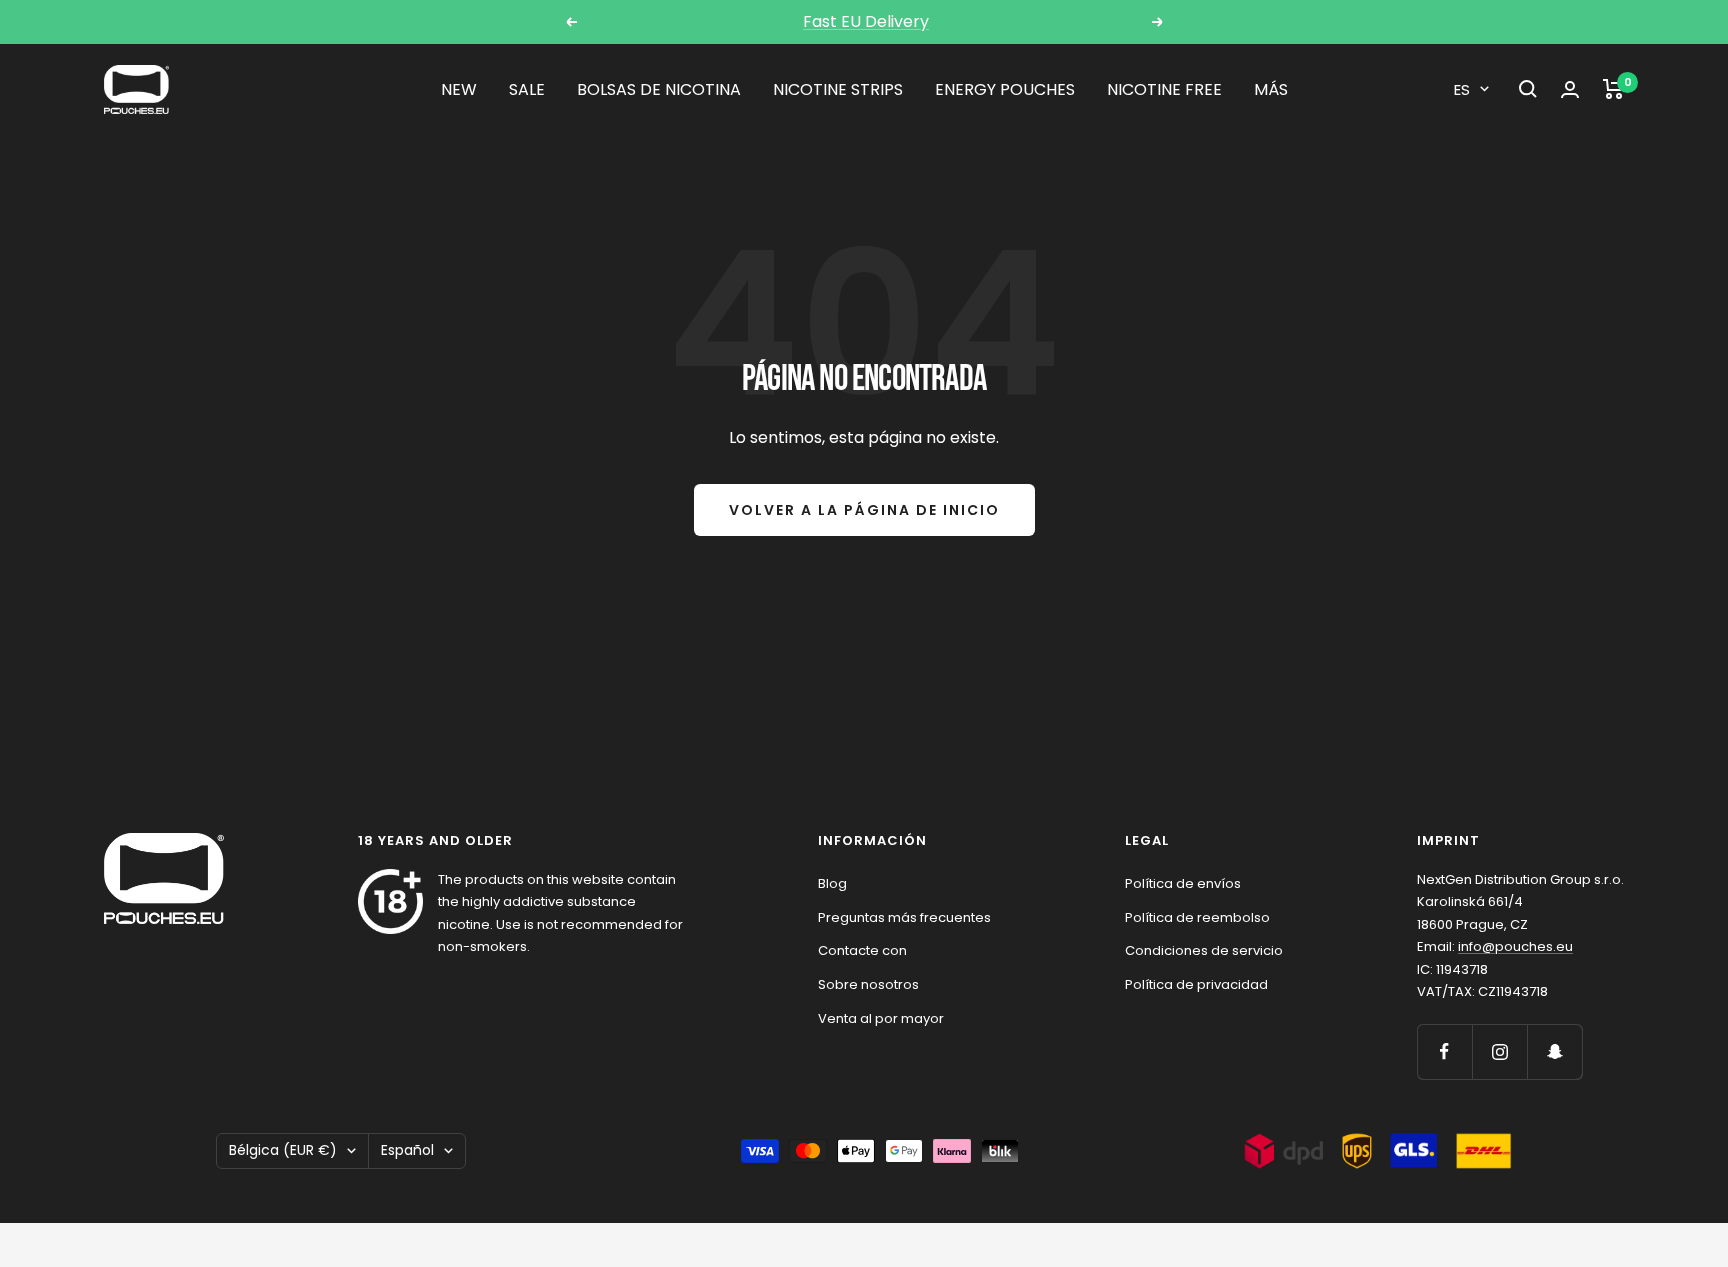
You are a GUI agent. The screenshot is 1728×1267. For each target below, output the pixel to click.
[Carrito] (1613, 89)
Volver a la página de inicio (864, 510)
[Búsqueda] (1528, 89)
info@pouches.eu (1515, 946)
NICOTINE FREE (1164, 89)
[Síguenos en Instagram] (1499, 1051)
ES (1462, 89)
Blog (832, 883)
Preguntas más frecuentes (904, 917)
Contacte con (862, 950)
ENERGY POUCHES (1005, 89)
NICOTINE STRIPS (838, 89)
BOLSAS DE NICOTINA (659, 89)
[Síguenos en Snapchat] (1554, 1051)
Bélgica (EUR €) (283, 1150)
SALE (527, 89)
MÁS (1271, 89)
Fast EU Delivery (866, 21)
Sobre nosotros (868, 984)
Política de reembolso (1197, 917)
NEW (459, 89)
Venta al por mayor (881, 1018)
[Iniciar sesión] (1570, 89)
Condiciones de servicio (1204, 950)
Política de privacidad (1196, 984)
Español (407, 1150)
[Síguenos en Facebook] (1444, 1051)
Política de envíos (1183, 883)
